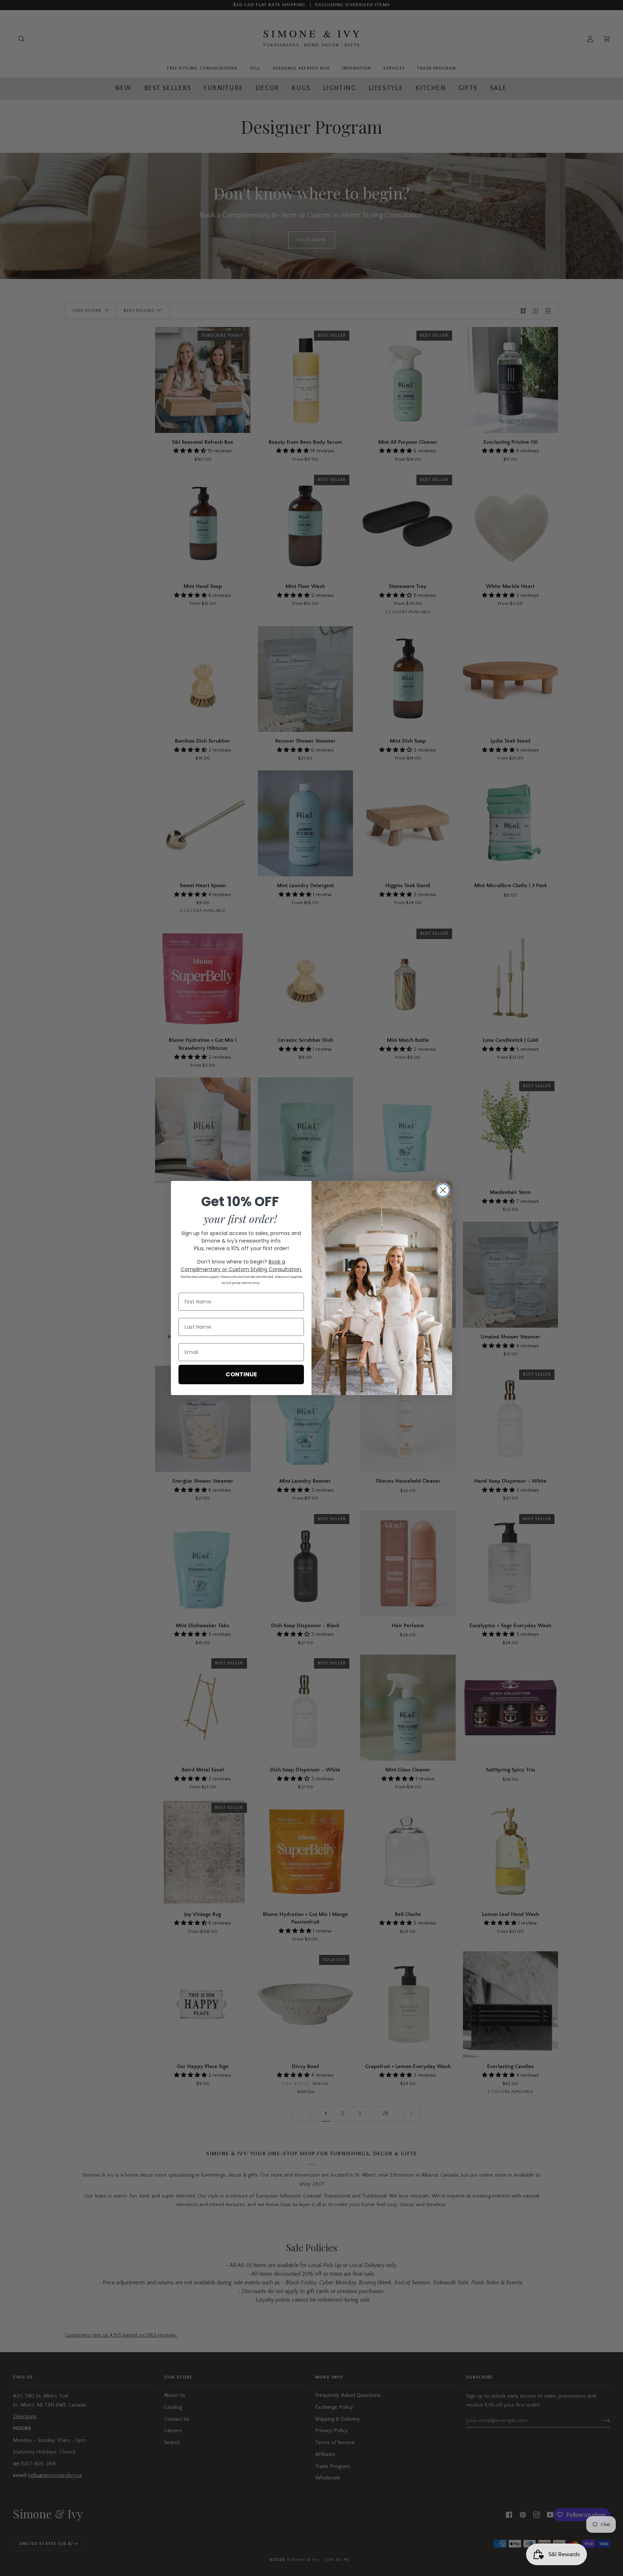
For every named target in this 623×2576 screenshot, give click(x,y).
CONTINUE (241, 1374)
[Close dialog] (443, 1190)
